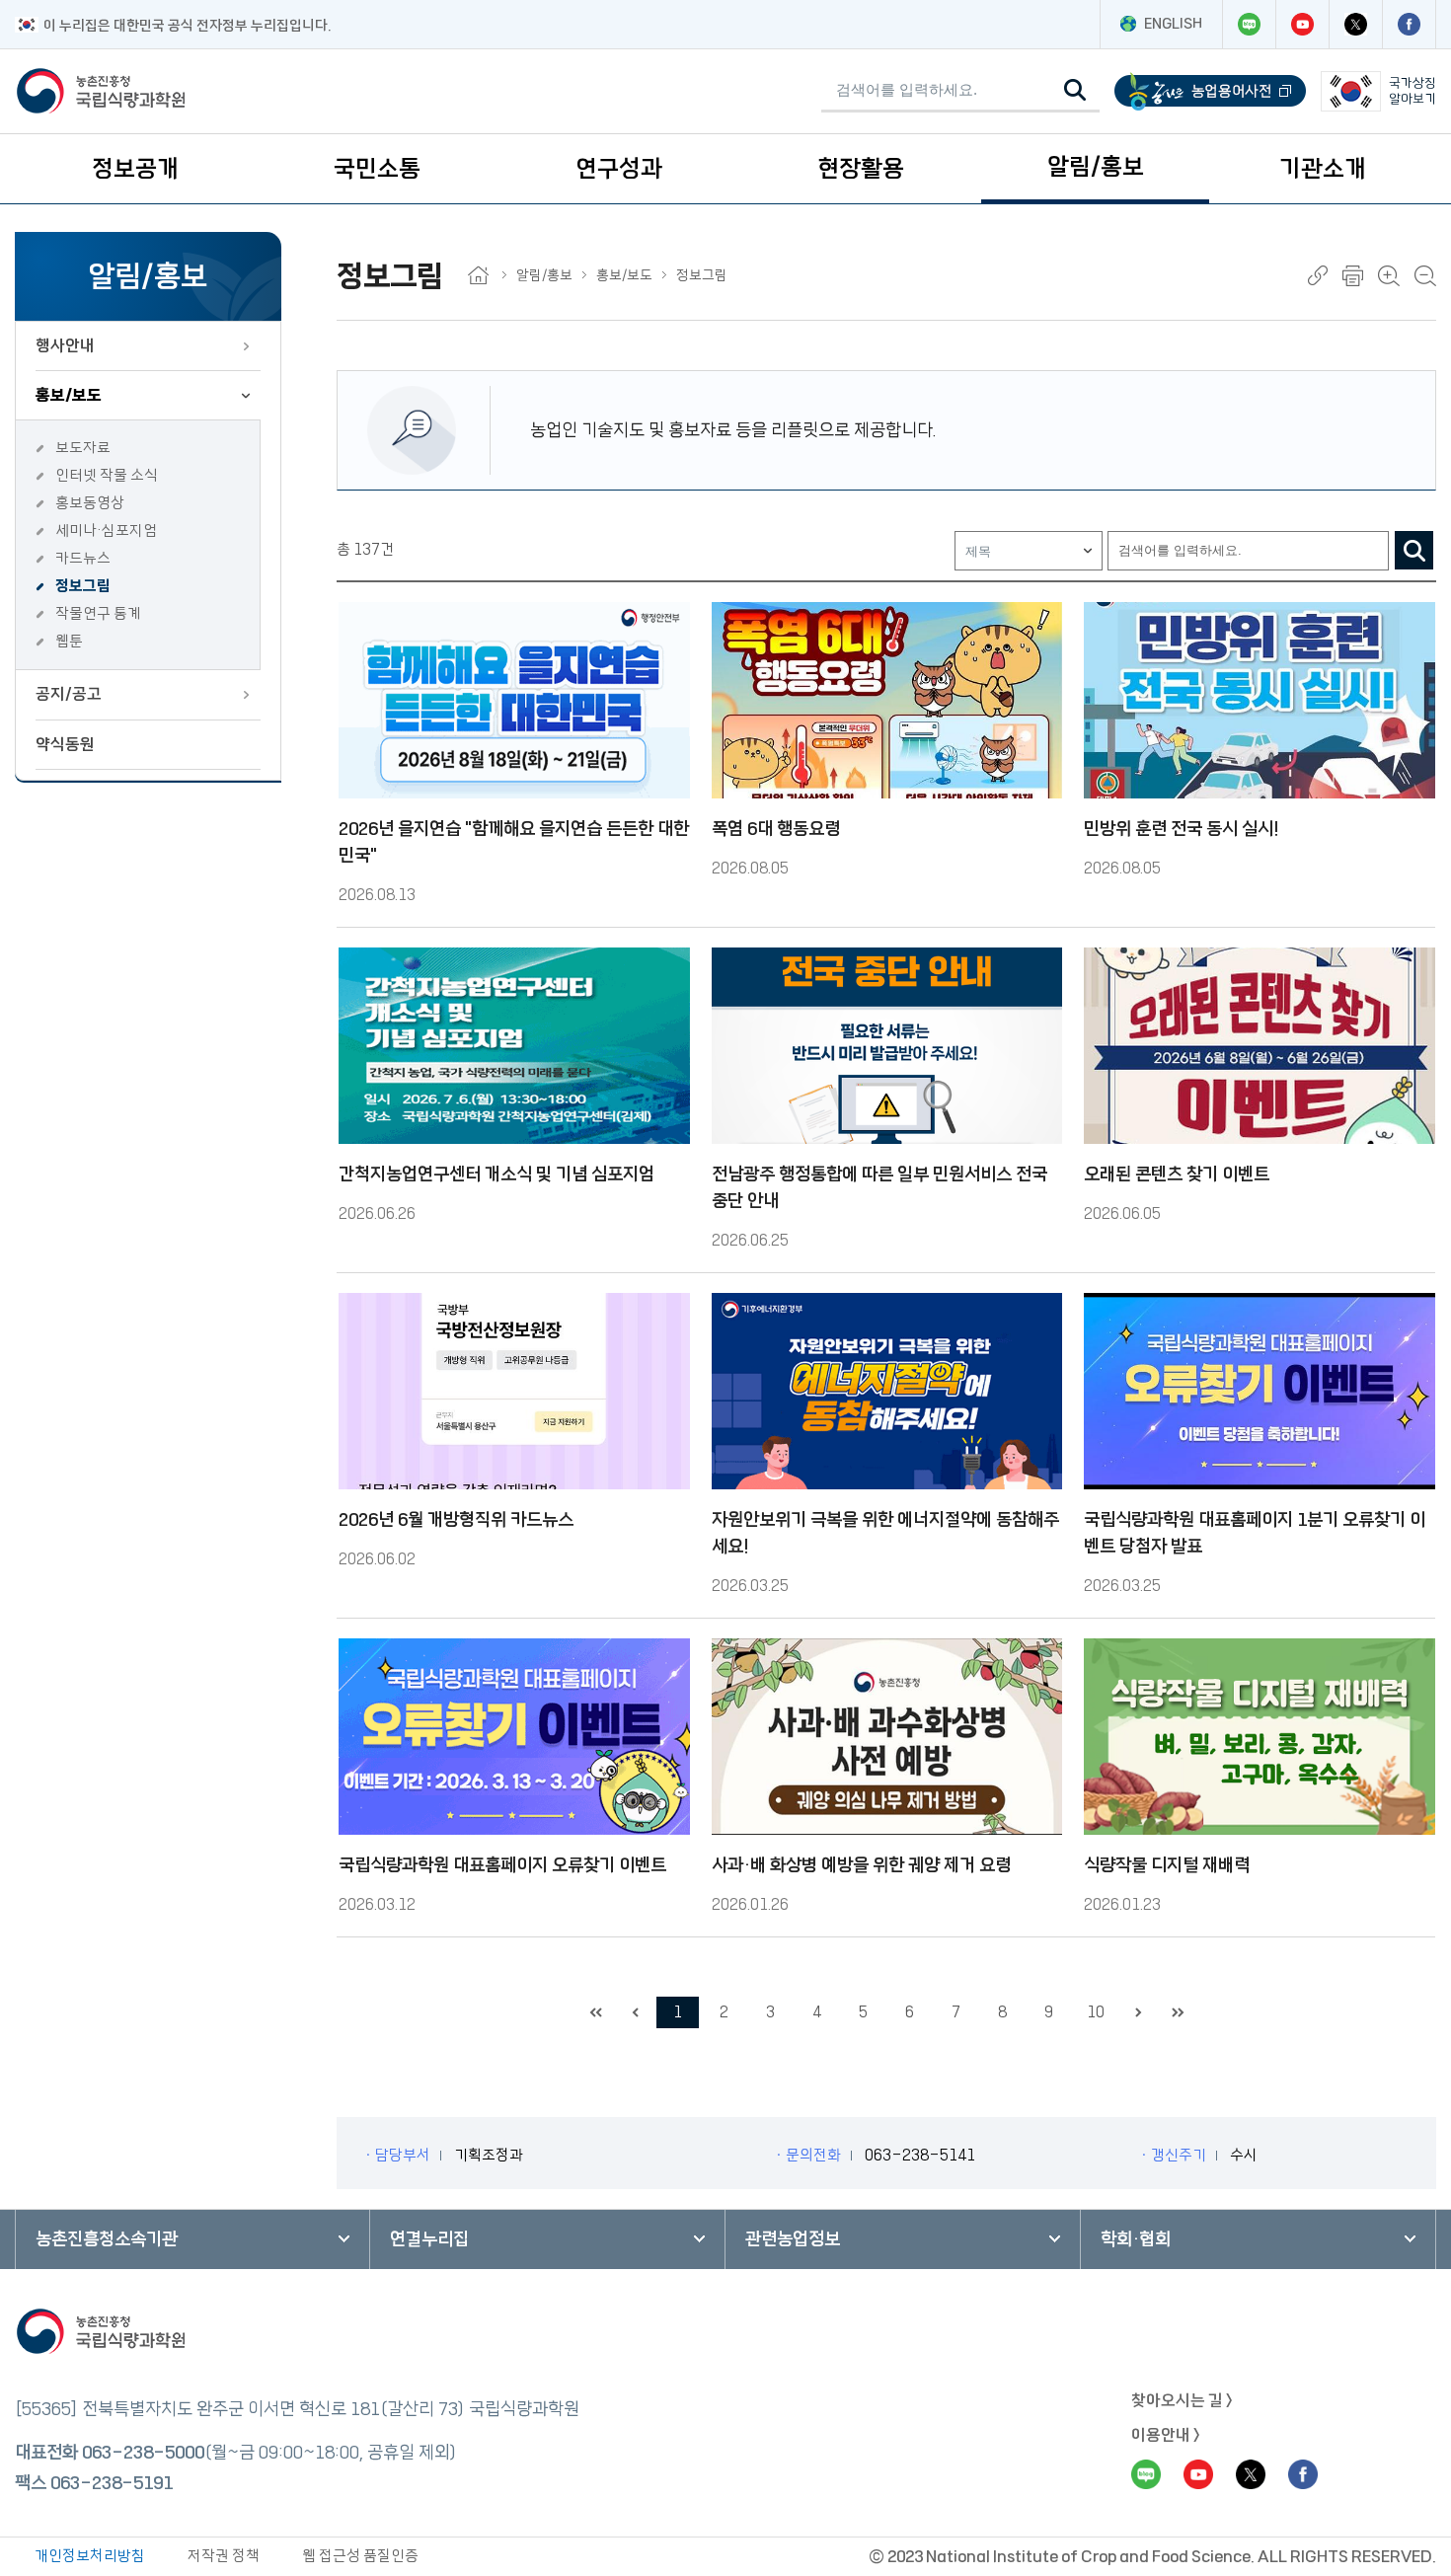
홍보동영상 (90, 503)
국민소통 (377, 169)
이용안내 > (1166, 2435)
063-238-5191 (112, 2483)
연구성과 (619, 169)
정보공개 (135, 169)
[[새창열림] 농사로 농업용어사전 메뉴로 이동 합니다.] (1210, 91)
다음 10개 (1138, 2012)
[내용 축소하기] (1425, 276)
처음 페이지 (595, 2012)
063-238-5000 (143, 2453)
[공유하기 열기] (1318, 275)
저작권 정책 (224, 2556)
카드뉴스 (83, 558)
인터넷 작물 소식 (107, 475)
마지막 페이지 (1178, 2012)
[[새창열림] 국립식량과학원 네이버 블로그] (1249, 24)
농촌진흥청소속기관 (107, 2239)
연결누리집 (429, 2239)
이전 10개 (635, 2012)
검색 (1414, 550)
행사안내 (65, 345)
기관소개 (1323, 169)
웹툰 (69, 641)
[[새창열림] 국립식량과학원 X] (1355, 24)
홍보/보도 (69, 395)
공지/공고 (69, 694)
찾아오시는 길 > (1182, 2400)
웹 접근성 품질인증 (360, 2556)
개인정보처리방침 (90, 2556)
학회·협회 (1136, 2239)
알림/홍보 (1096, 167)
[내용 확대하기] (1389, 276)
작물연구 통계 (98, 613)
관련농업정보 (793, 2239)
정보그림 (83, 586)
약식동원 (65, 744)
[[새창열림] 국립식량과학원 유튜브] (1302, 24)
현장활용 (861, 169)
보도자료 (83, 448)
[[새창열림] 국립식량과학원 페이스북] (1409, 24)
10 (1096, 2012)
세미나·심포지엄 (106, 530)
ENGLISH (1173, 24)
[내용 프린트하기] (1353, 276)
